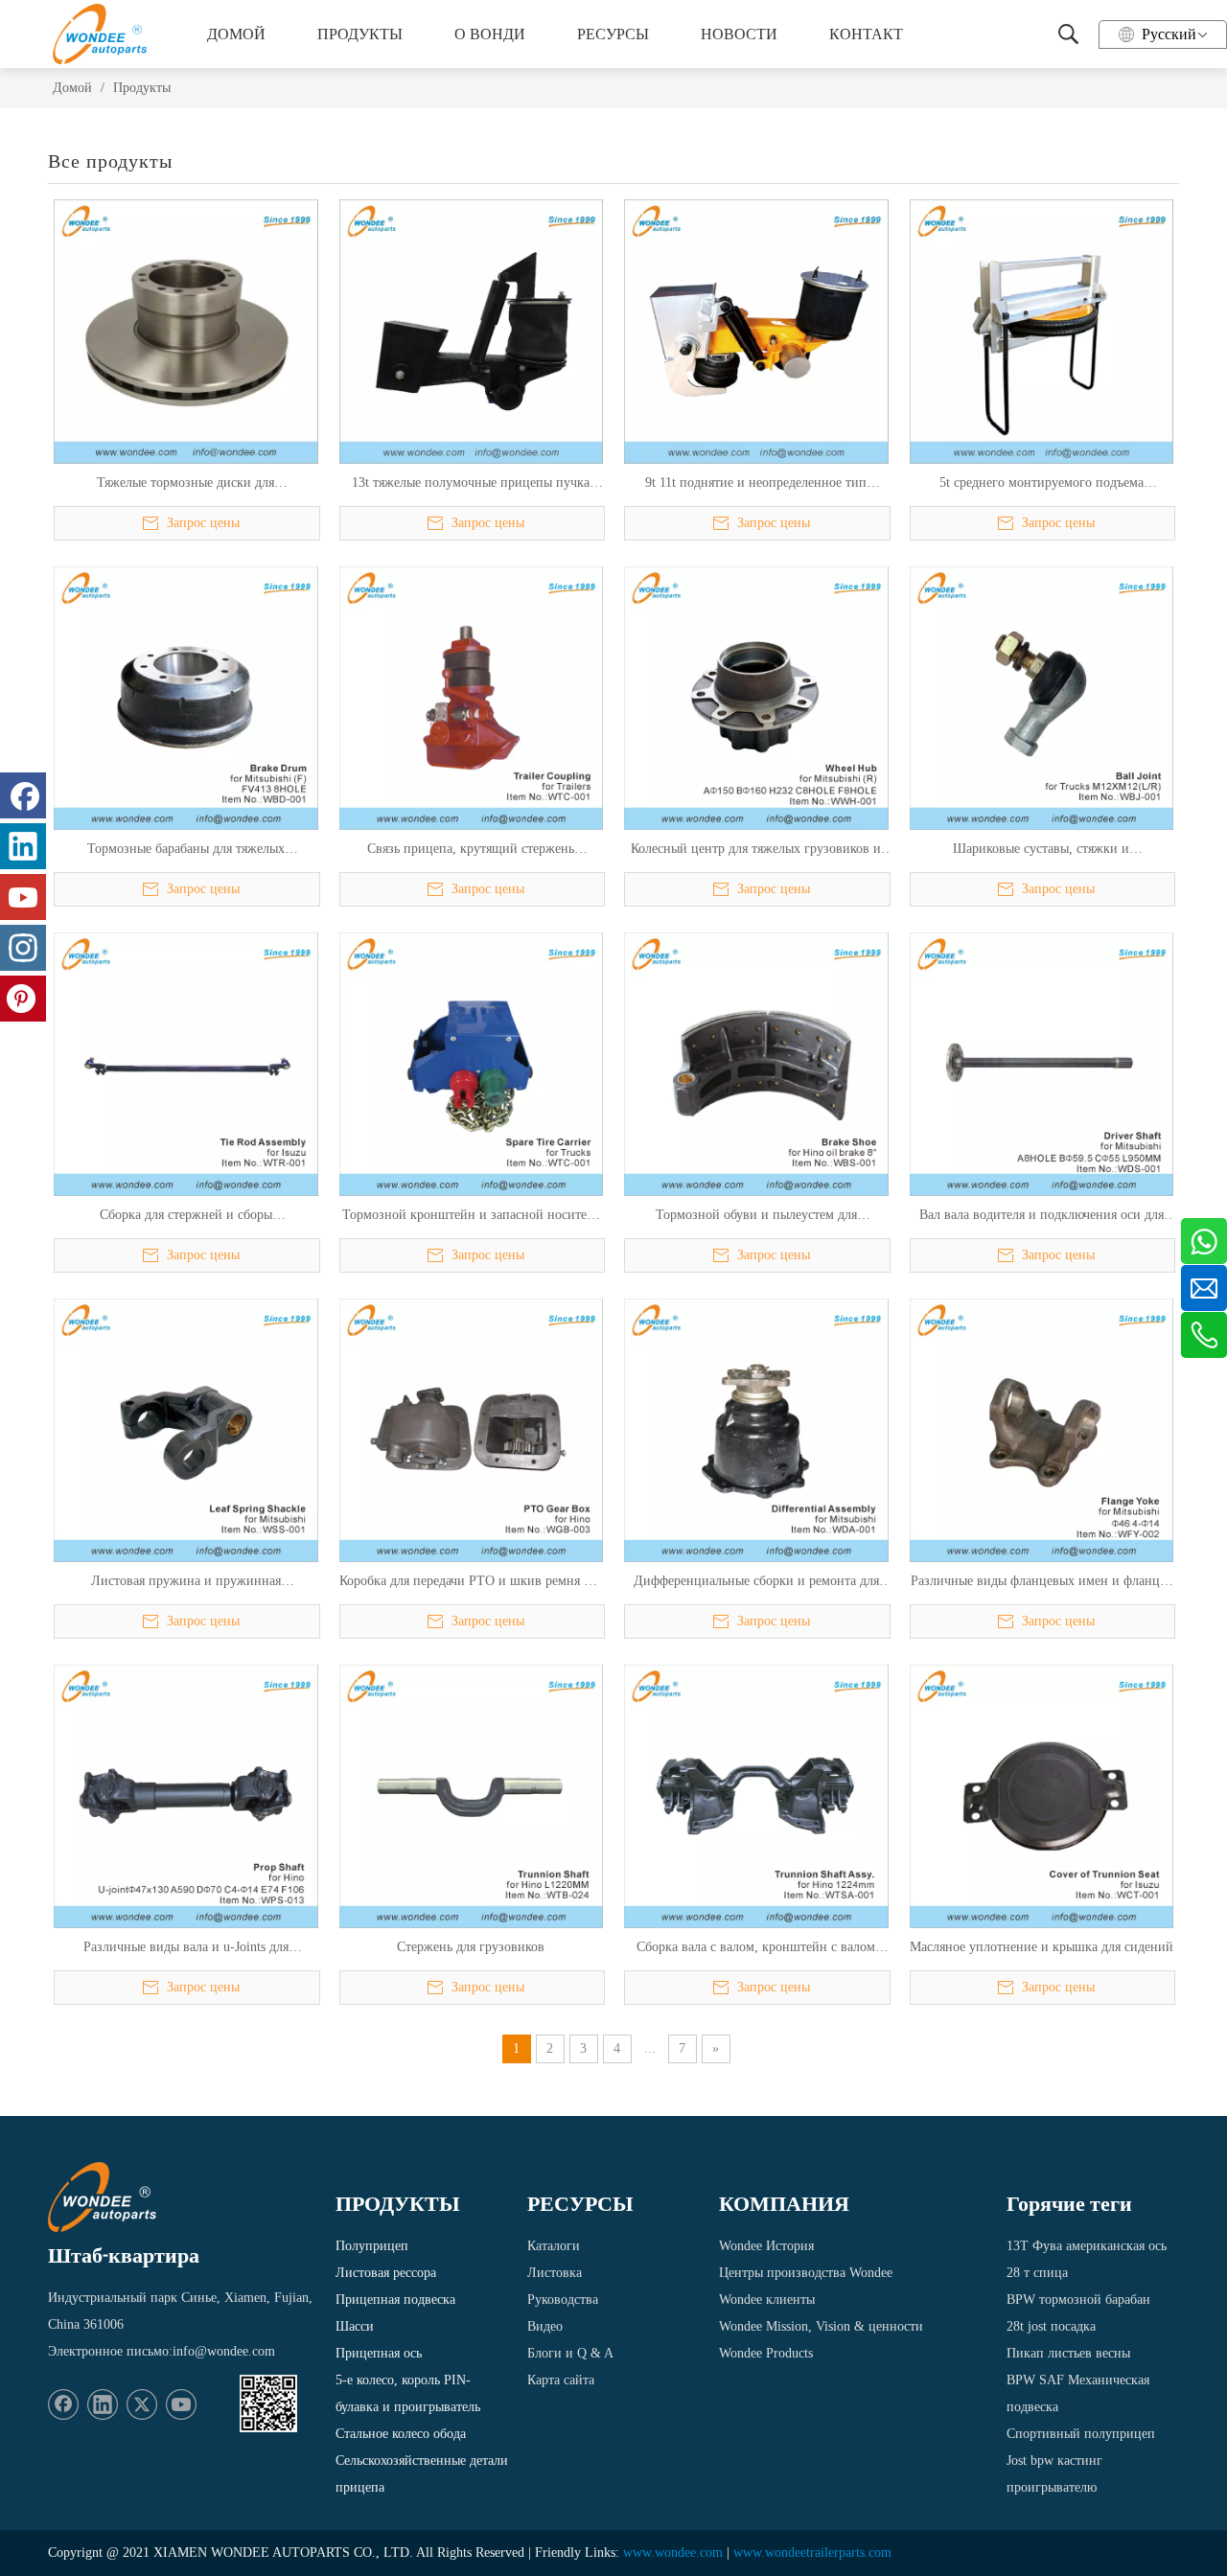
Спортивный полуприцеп (1081, 2434)
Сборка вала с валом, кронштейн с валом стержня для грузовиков (756, 1948)
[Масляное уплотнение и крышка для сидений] (1042, 1795)
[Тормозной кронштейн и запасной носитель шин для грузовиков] (472, 1063)
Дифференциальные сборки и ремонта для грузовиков (756, 1582)
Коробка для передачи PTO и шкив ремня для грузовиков (471, 1582)
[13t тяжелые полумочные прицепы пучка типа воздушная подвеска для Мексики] (472, 330)
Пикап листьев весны (1068, 2353)
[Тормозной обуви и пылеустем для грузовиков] (756, 1063)
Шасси (355, 2326)
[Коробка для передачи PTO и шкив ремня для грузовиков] (472, 1429)
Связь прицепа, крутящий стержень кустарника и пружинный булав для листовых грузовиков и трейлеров (471, 850)
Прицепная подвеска (395, 2300)
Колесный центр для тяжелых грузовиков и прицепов (756, 850)
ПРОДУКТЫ (360, 34)
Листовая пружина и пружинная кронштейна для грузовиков (186, 1582)
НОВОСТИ (739, 34)
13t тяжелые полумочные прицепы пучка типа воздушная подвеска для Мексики (471, 484)
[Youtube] (181, 2404)
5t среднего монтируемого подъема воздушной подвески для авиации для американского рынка (1042, 484)
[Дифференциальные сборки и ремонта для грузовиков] (756, 1429)
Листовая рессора (386, 2273)
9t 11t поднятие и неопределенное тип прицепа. (756, 484)
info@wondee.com (224, 2351)
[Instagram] (23, 948)
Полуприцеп (372, 2246)
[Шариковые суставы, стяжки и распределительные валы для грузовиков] (1042, 696)
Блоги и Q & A (570, 2353)
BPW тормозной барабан (1078, 2300)
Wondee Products (766, 2353)
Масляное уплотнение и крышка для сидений (1042, 1947)
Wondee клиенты (767, 2300)
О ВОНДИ (490, 34)
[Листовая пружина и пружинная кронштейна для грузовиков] (186, 1429)
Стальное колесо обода (401, 2434)
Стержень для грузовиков (471, 1947)
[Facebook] (63, 2404)
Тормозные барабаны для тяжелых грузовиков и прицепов (186, 850)
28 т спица (1037, 2273)
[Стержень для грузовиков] (472, 1795)
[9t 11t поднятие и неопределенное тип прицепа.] (756, 330)
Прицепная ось (379, 2353)
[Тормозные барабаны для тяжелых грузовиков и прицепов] (186, 696)
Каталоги (554, 2246)
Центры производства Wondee (806, 2273)
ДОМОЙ (236, 34)
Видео (545, 2326)
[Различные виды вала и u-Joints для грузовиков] (186, 1795)
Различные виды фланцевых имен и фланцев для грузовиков (1042, 1582)
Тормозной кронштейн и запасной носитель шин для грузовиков (471, 1216)
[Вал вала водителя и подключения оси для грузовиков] (1042, 1063)
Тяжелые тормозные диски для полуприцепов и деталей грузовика (185, 484)
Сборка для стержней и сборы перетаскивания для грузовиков (185, 1216)
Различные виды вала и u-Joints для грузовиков (186, 1948)
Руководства (563, 2300)
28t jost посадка (1051, 2326)
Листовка (555, 2273)
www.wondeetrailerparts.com (812, 2553)
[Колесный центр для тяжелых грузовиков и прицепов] (756, 696)
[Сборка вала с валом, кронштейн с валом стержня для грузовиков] (756, 1795)
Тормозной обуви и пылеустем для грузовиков (756, 1216)
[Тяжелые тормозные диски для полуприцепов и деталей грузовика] (186, 330)
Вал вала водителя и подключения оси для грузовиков (1042, 1216)
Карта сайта (561, 2380)
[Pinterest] (23, 999)
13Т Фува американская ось (1087, 2246)
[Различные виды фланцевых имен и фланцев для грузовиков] (1042, 1429)
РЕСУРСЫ (613, 34)
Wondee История (766, 2246)
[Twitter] (142, 2404)
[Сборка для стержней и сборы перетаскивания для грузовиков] (186, 1063)
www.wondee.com (673, 2553)
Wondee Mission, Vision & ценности (821, 2326)
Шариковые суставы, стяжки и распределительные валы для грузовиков (1042, 850)
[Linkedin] (103, 2404)
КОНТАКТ (866, 34)
